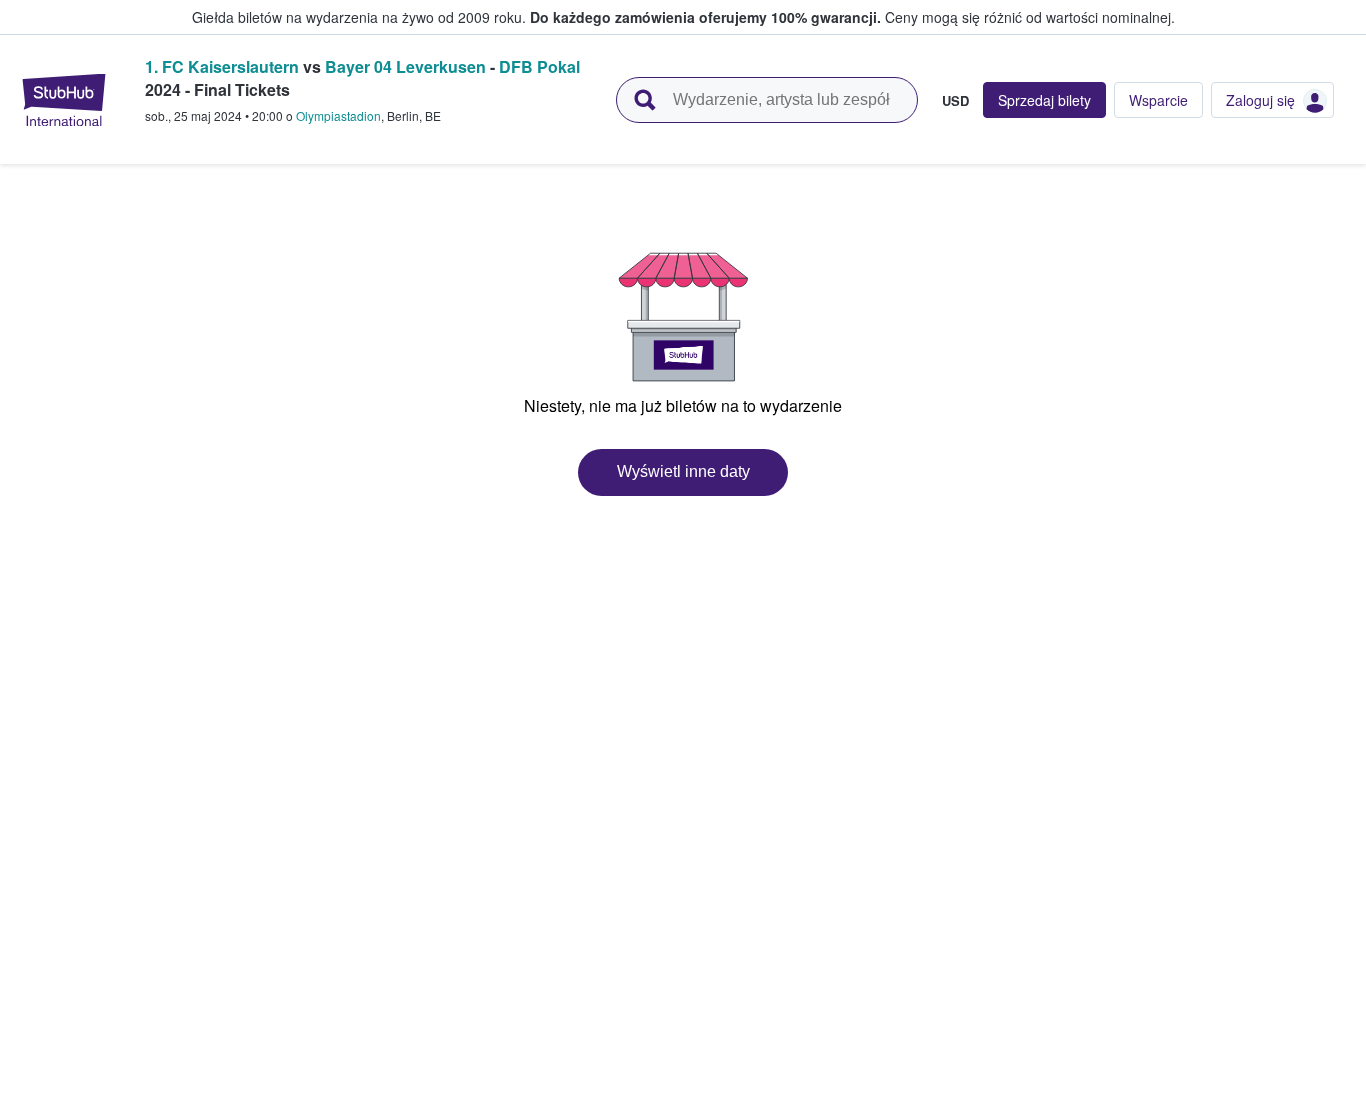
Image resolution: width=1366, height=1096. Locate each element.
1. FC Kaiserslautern (222, 66)
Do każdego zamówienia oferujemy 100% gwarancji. (705, 17)
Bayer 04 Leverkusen (405, 66)
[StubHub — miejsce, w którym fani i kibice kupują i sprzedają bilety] (64, 100)
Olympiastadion (338, 115)
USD (955, 100)
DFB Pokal (539, 66)
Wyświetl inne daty (683, 471)
